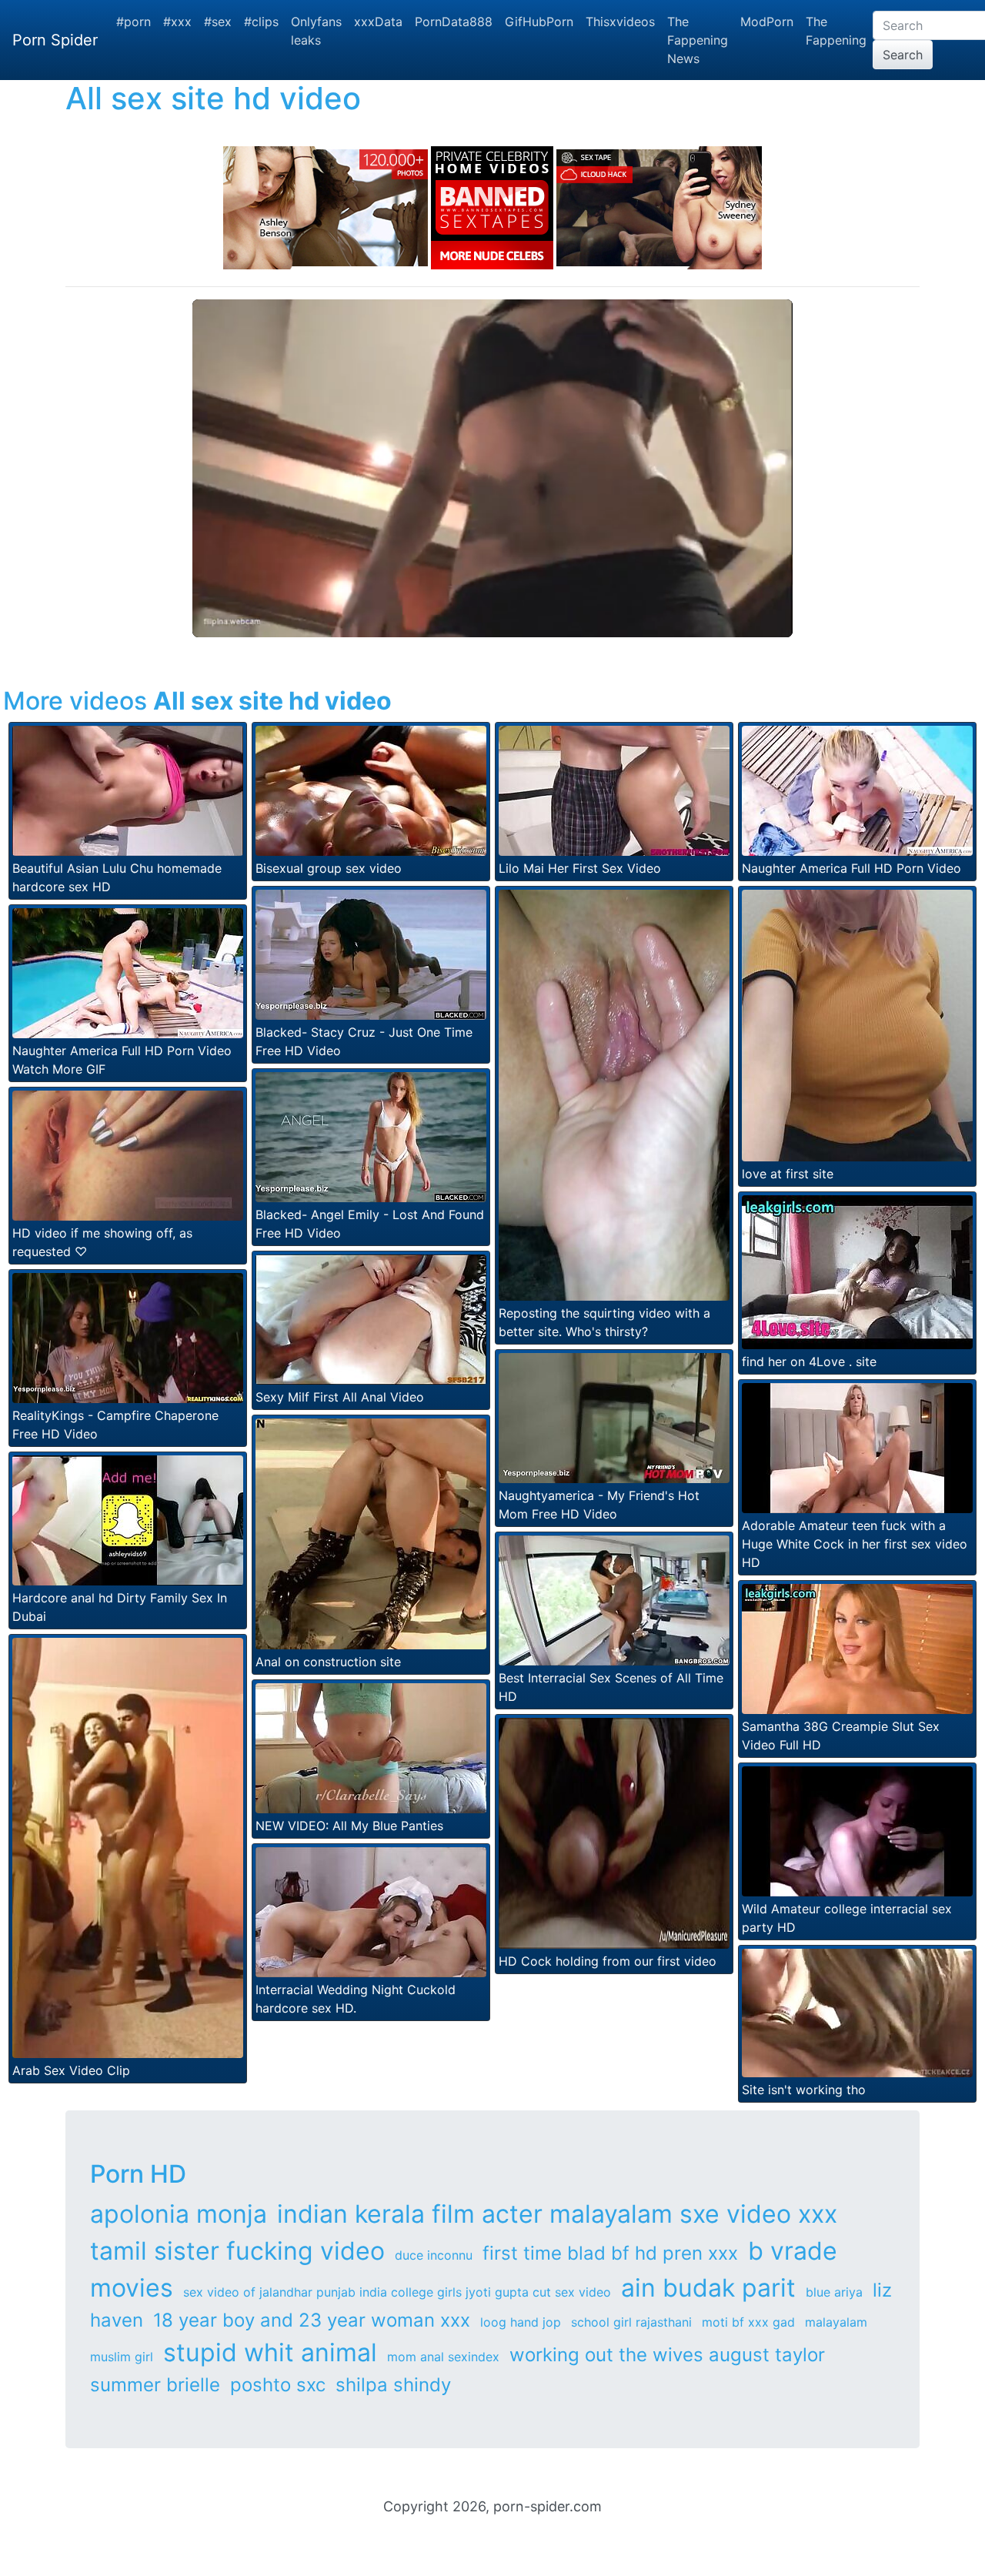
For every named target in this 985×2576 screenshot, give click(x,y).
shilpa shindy (393, 2385)
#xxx (177, 22)
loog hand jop (521, 2322)
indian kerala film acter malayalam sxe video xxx (557, 2214)
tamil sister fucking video (237, 2251)
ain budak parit (708, 2288)
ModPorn (767, 22)
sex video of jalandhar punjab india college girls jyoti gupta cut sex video (397, 2292)
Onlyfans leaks (316, 31)
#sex (218, 22)
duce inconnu (434, 2255)
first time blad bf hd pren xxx (610, 2253)
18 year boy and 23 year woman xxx (312, 2320)
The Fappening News (698, 40)
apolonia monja (179, 2214)
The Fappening (836, 31)
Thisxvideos (620, 22)
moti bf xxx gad (748, 2322)
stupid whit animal (270, 2352)
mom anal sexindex (443, 2357)
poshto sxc (278, 2385)
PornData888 (454, 22)
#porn (134, 22)
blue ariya (834, 2292)
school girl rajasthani (631, 2322)
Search (903, 55)
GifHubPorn (539, 22)
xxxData (378, 22)
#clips (261, 22)
